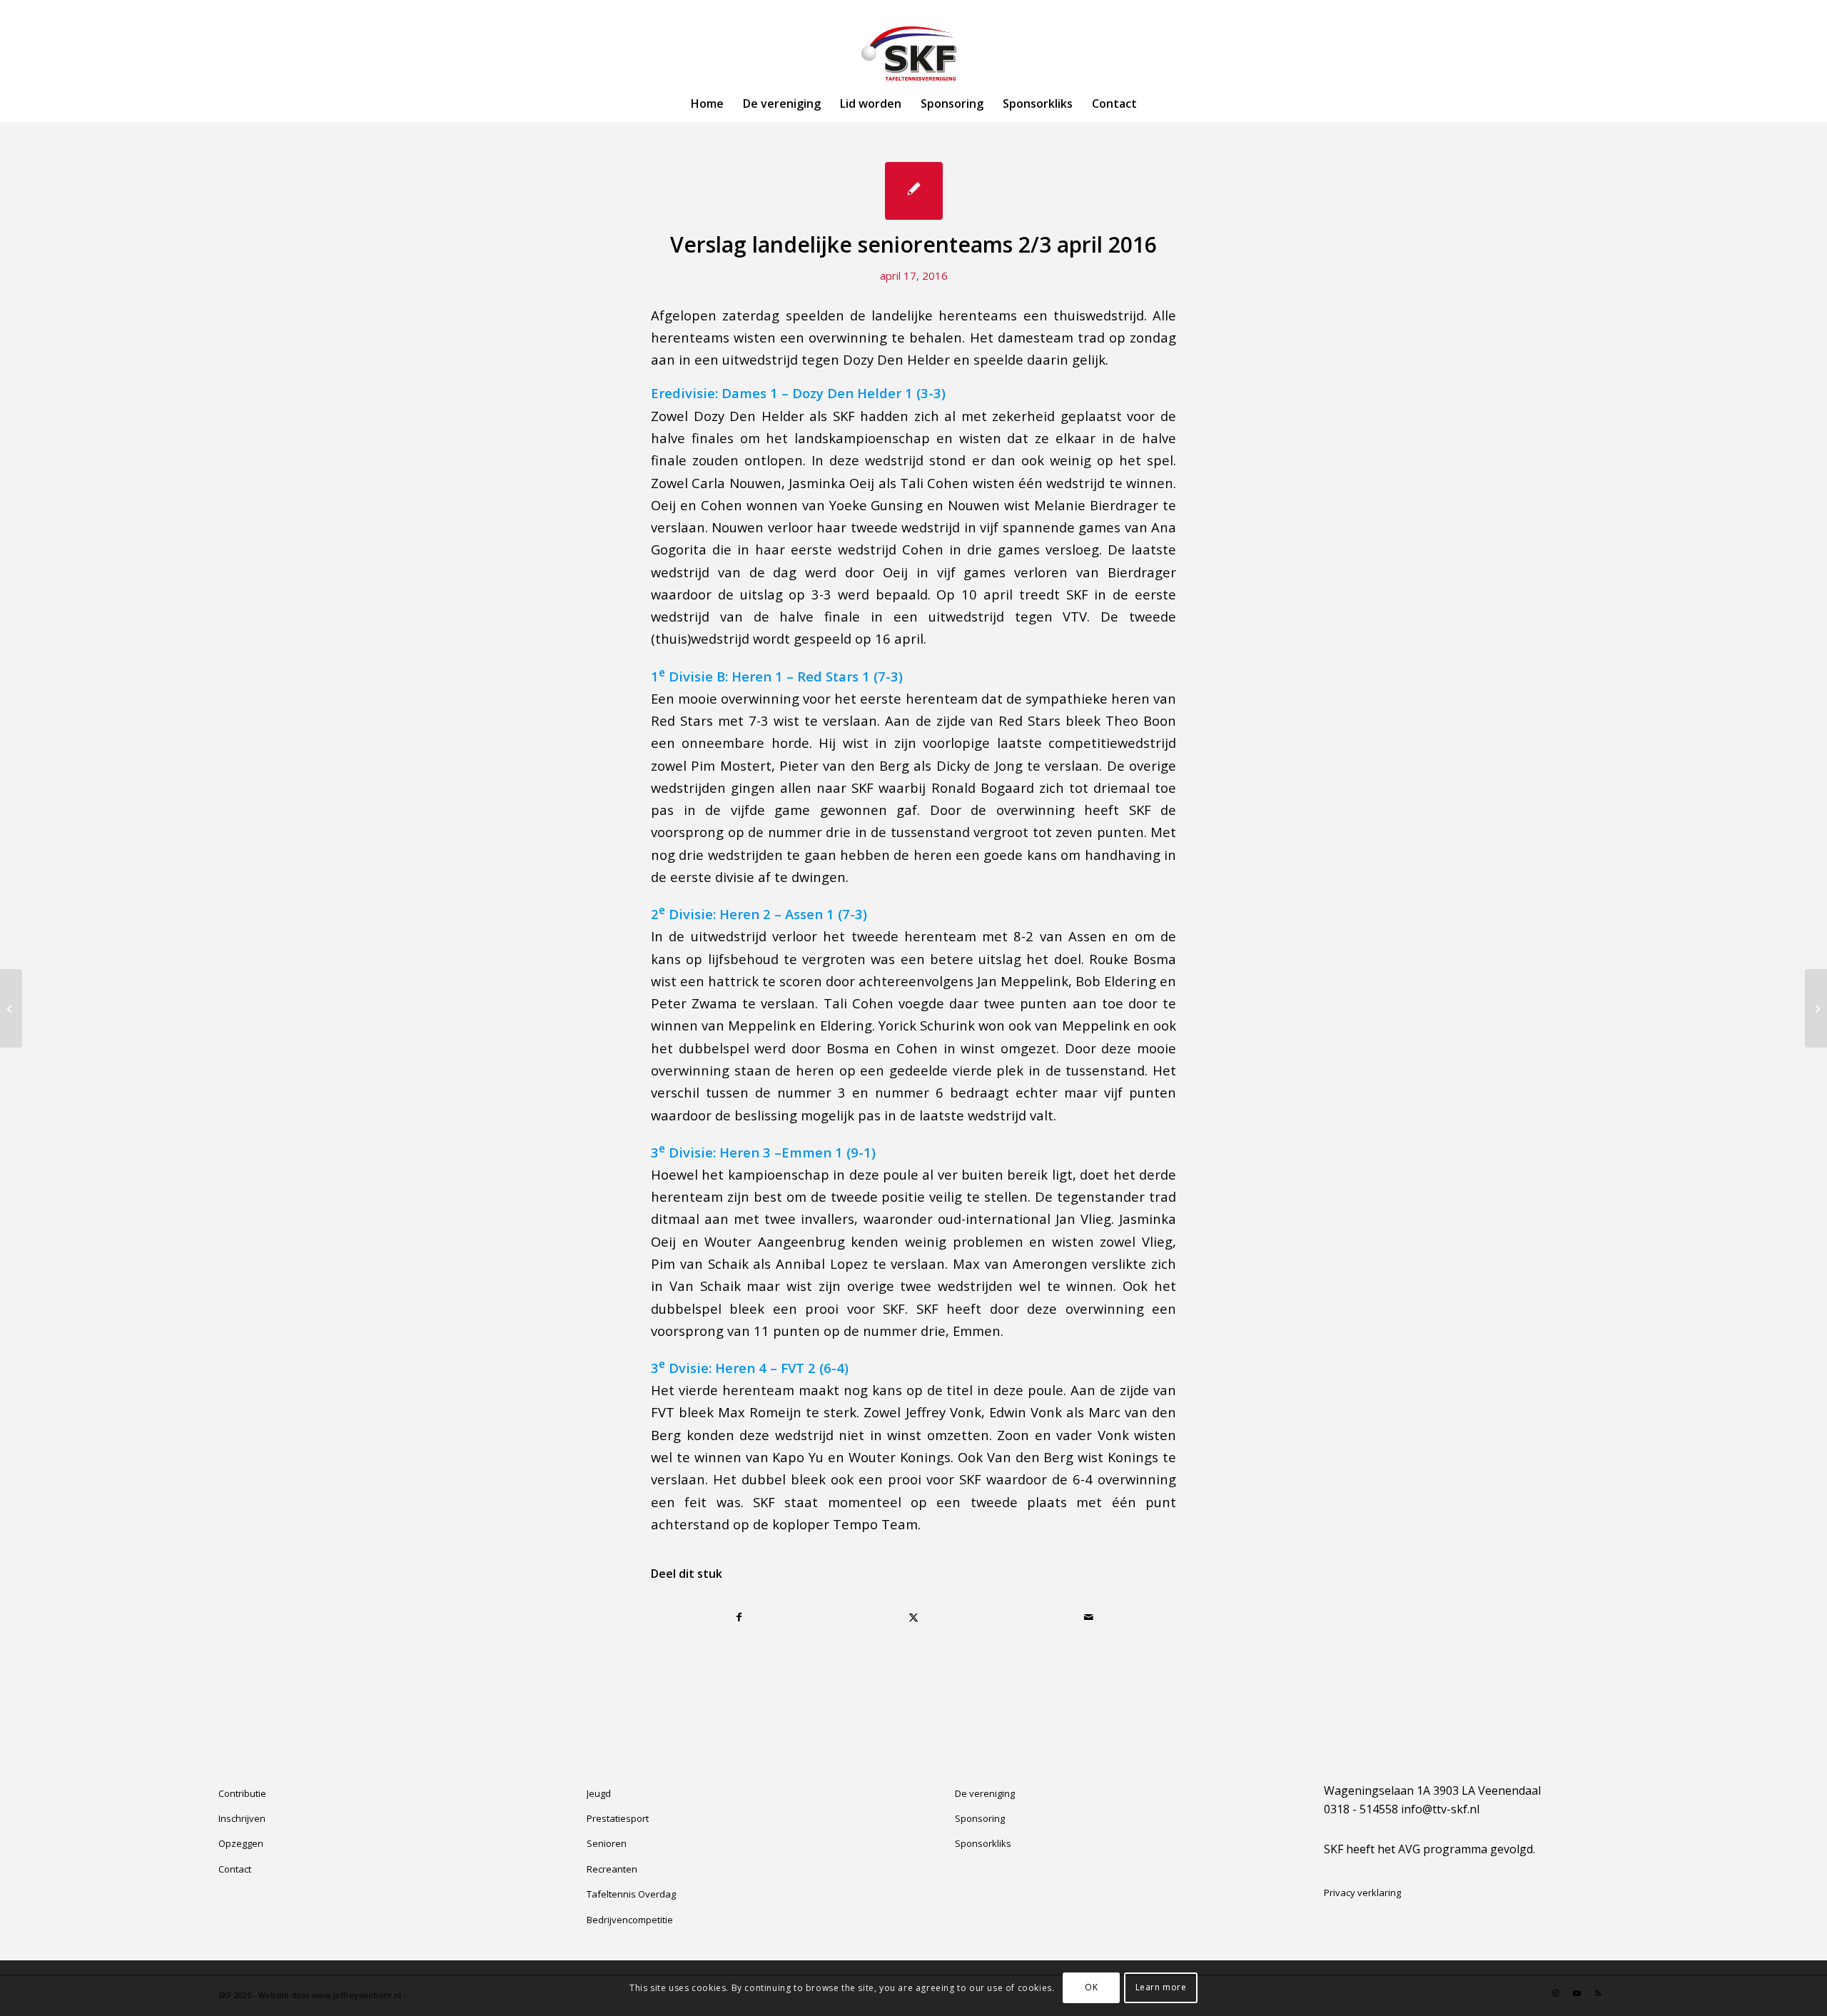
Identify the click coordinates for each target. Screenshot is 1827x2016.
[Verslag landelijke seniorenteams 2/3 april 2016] (914, 191)
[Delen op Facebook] (739, 1617)
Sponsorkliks (983, 1843)
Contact (235, 1869)
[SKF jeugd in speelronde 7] (11, 1008)
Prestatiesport (618, 1818)
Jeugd (599, 1793)
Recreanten (612, 1869)
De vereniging (985, 1793)
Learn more (1161, 1988)
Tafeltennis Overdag (631, 1894)
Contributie (242, 1793)
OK (1091, 1988)
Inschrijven (242, 1818)
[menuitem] (707, 103)
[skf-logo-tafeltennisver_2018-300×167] (913, 54)
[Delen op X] (914, 1617)
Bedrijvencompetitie (630, 1920)
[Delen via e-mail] (1088, 1617)
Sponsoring (980, 1818)
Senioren (607, 1843)
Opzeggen (241, 1843)
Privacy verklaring (1362, 1893)
